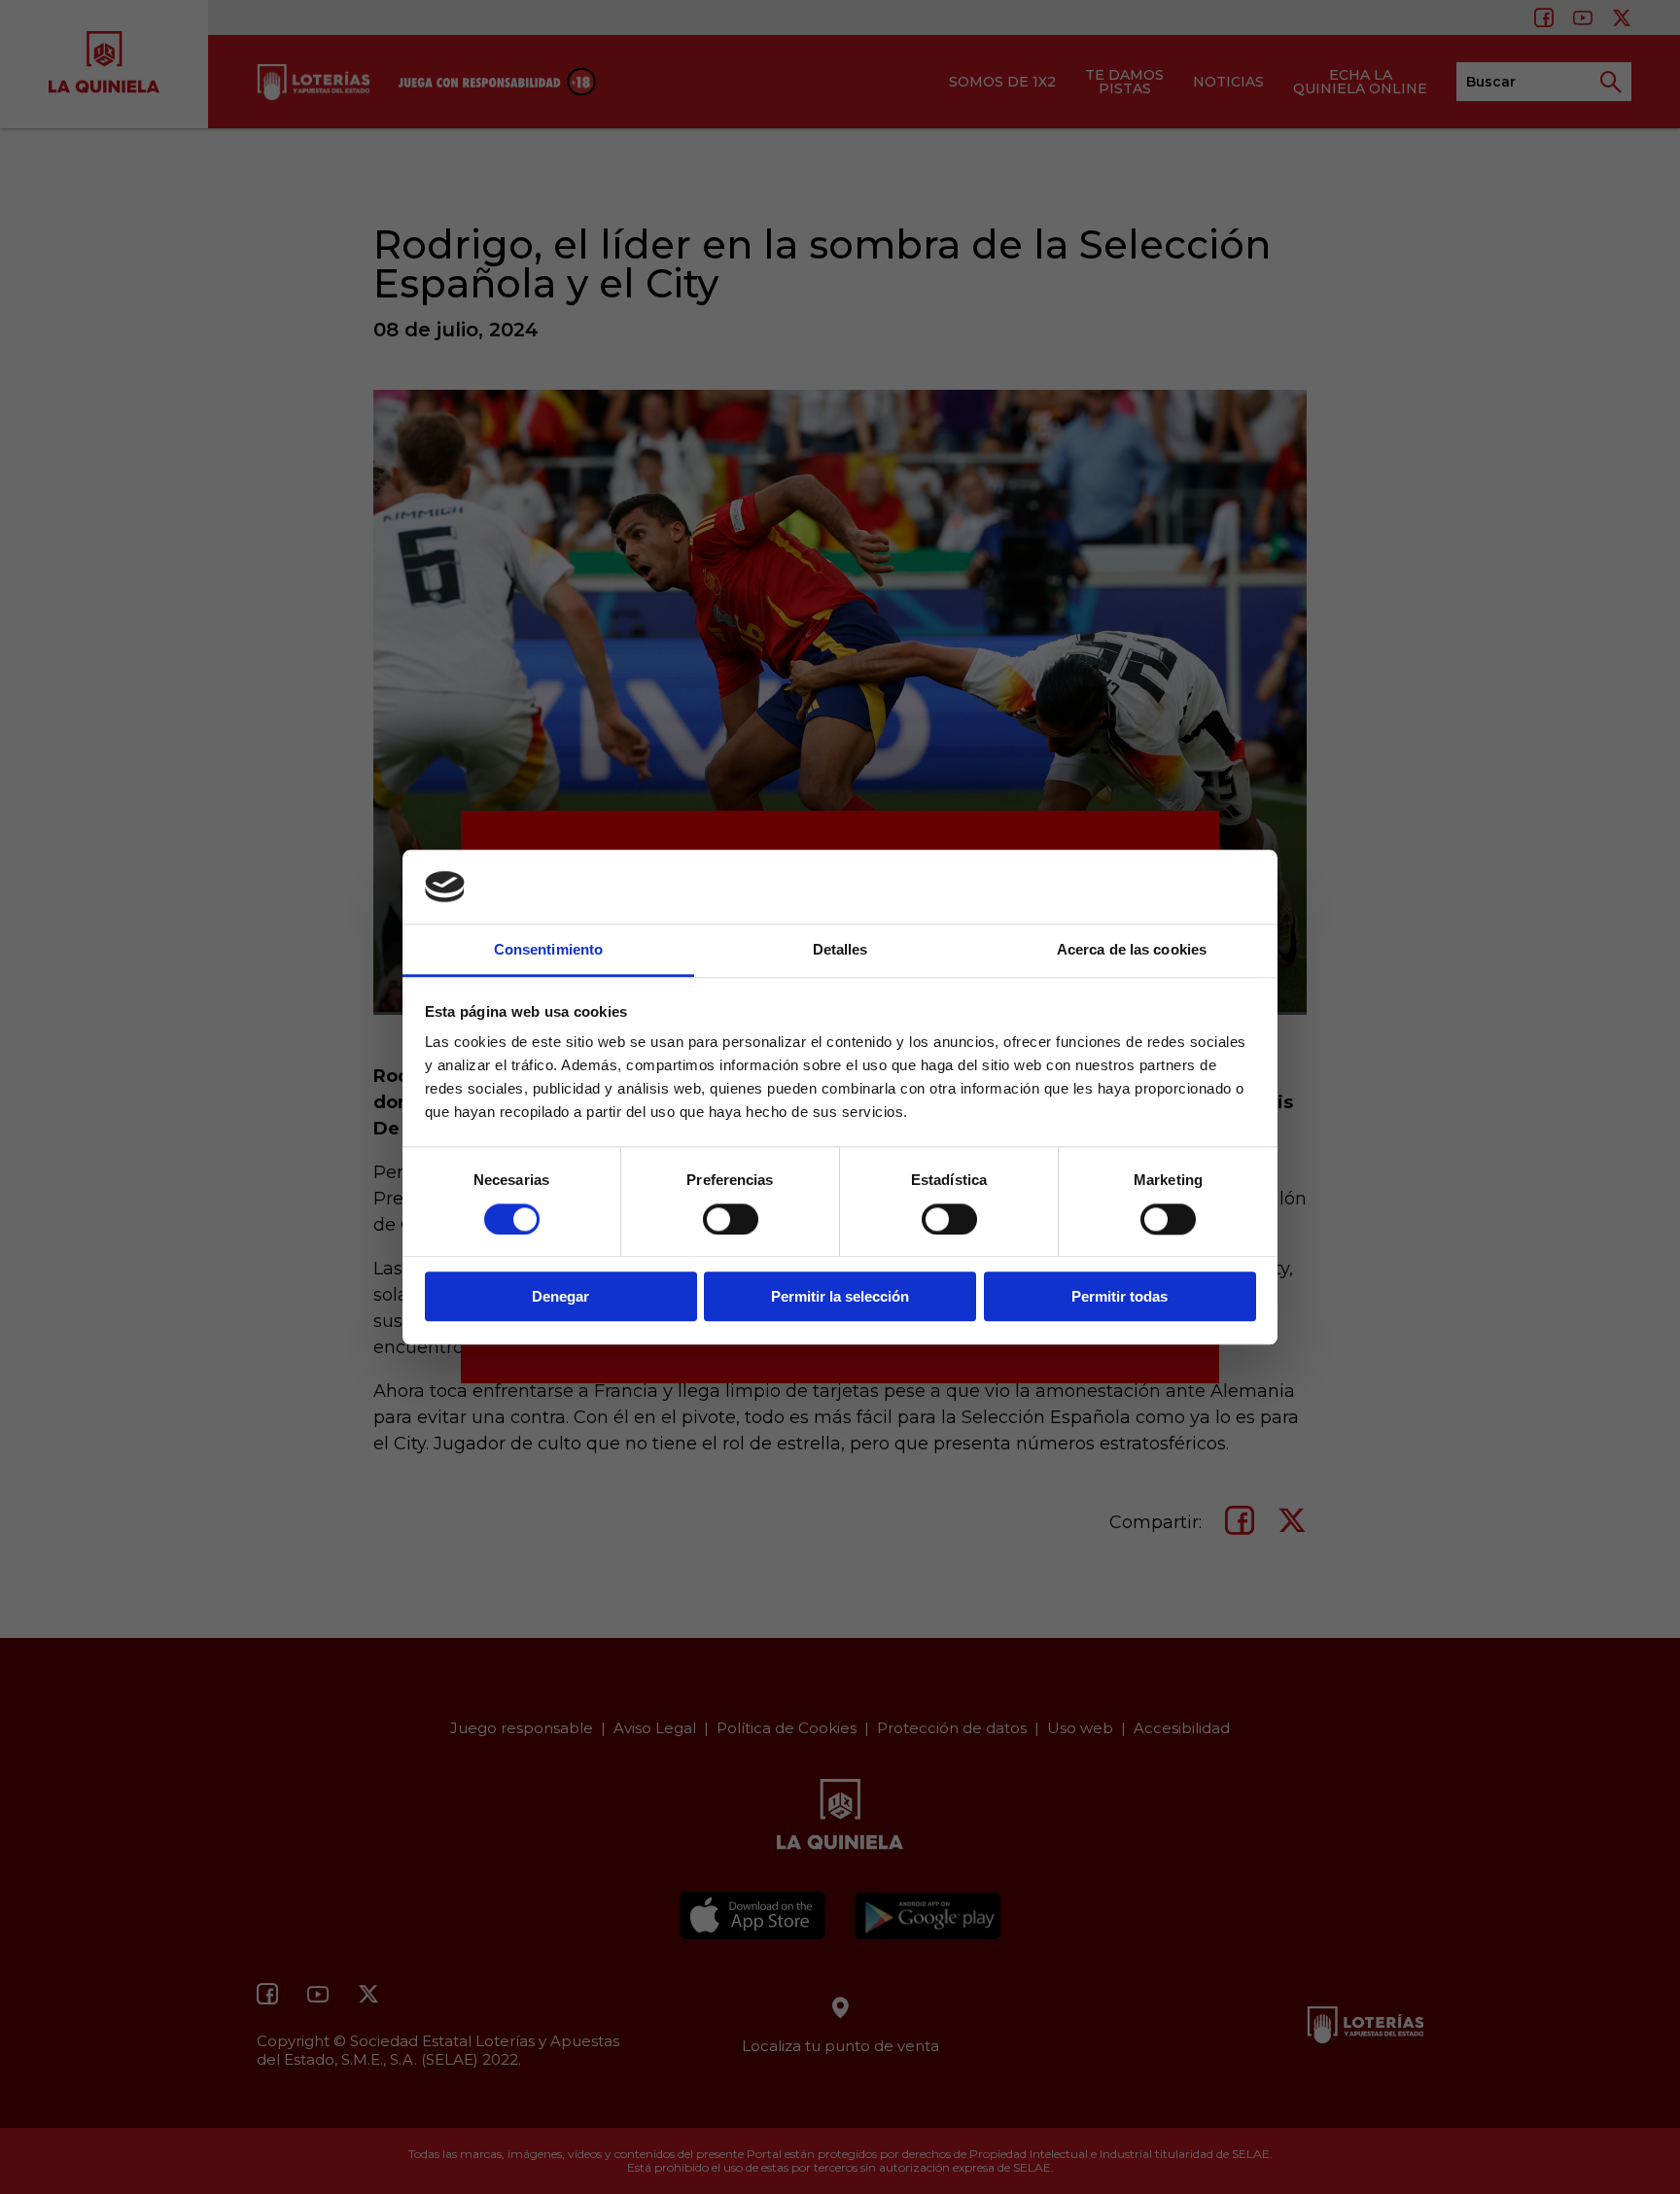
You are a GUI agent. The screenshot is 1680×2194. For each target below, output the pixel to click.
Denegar (560, 1296)
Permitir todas (1120, 1296)
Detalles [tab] (840, 950)
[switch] (731, 1219)
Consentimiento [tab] (548, 950)
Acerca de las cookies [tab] (1132, 950)
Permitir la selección (840, 1296)
